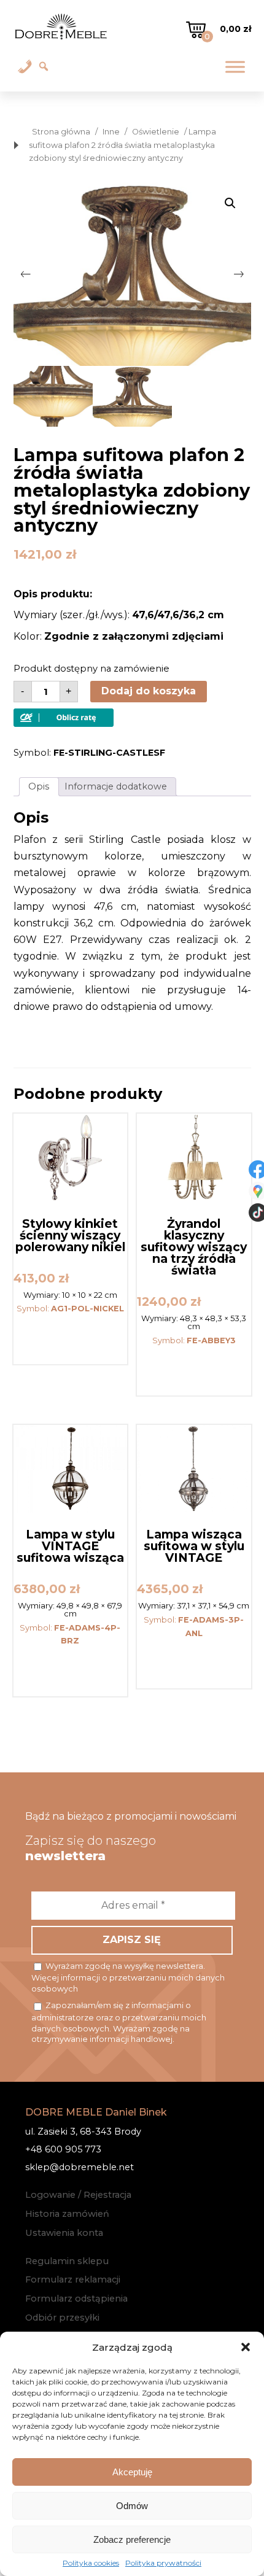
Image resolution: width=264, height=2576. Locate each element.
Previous (26, 274)
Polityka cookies (91, 2563)
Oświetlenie (156, 132)
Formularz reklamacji (73, 2279)
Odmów (132, 2506)
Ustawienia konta (64, 2233)
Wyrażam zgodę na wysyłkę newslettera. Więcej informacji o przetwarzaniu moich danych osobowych (128, 1977)
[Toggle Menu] (235, 67)
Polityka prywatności (163, 2563)
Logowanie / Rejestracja (78, 2195)
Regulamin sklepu (67, 2261)
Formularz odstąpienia (76, 2299)
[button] (246, 2347)
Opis (39, 786)
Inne (111, 132)
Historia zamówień (67, 2214)
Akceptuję (132, 2472)
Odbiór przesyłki (62, 2318)
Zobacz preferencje (132, 2539)
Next (239, 274)
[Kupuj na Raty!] (64, 724)
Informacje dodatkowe (116, 786)
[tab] (39, 787)
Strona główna (61, 132)
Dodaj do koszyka (149, 691)
